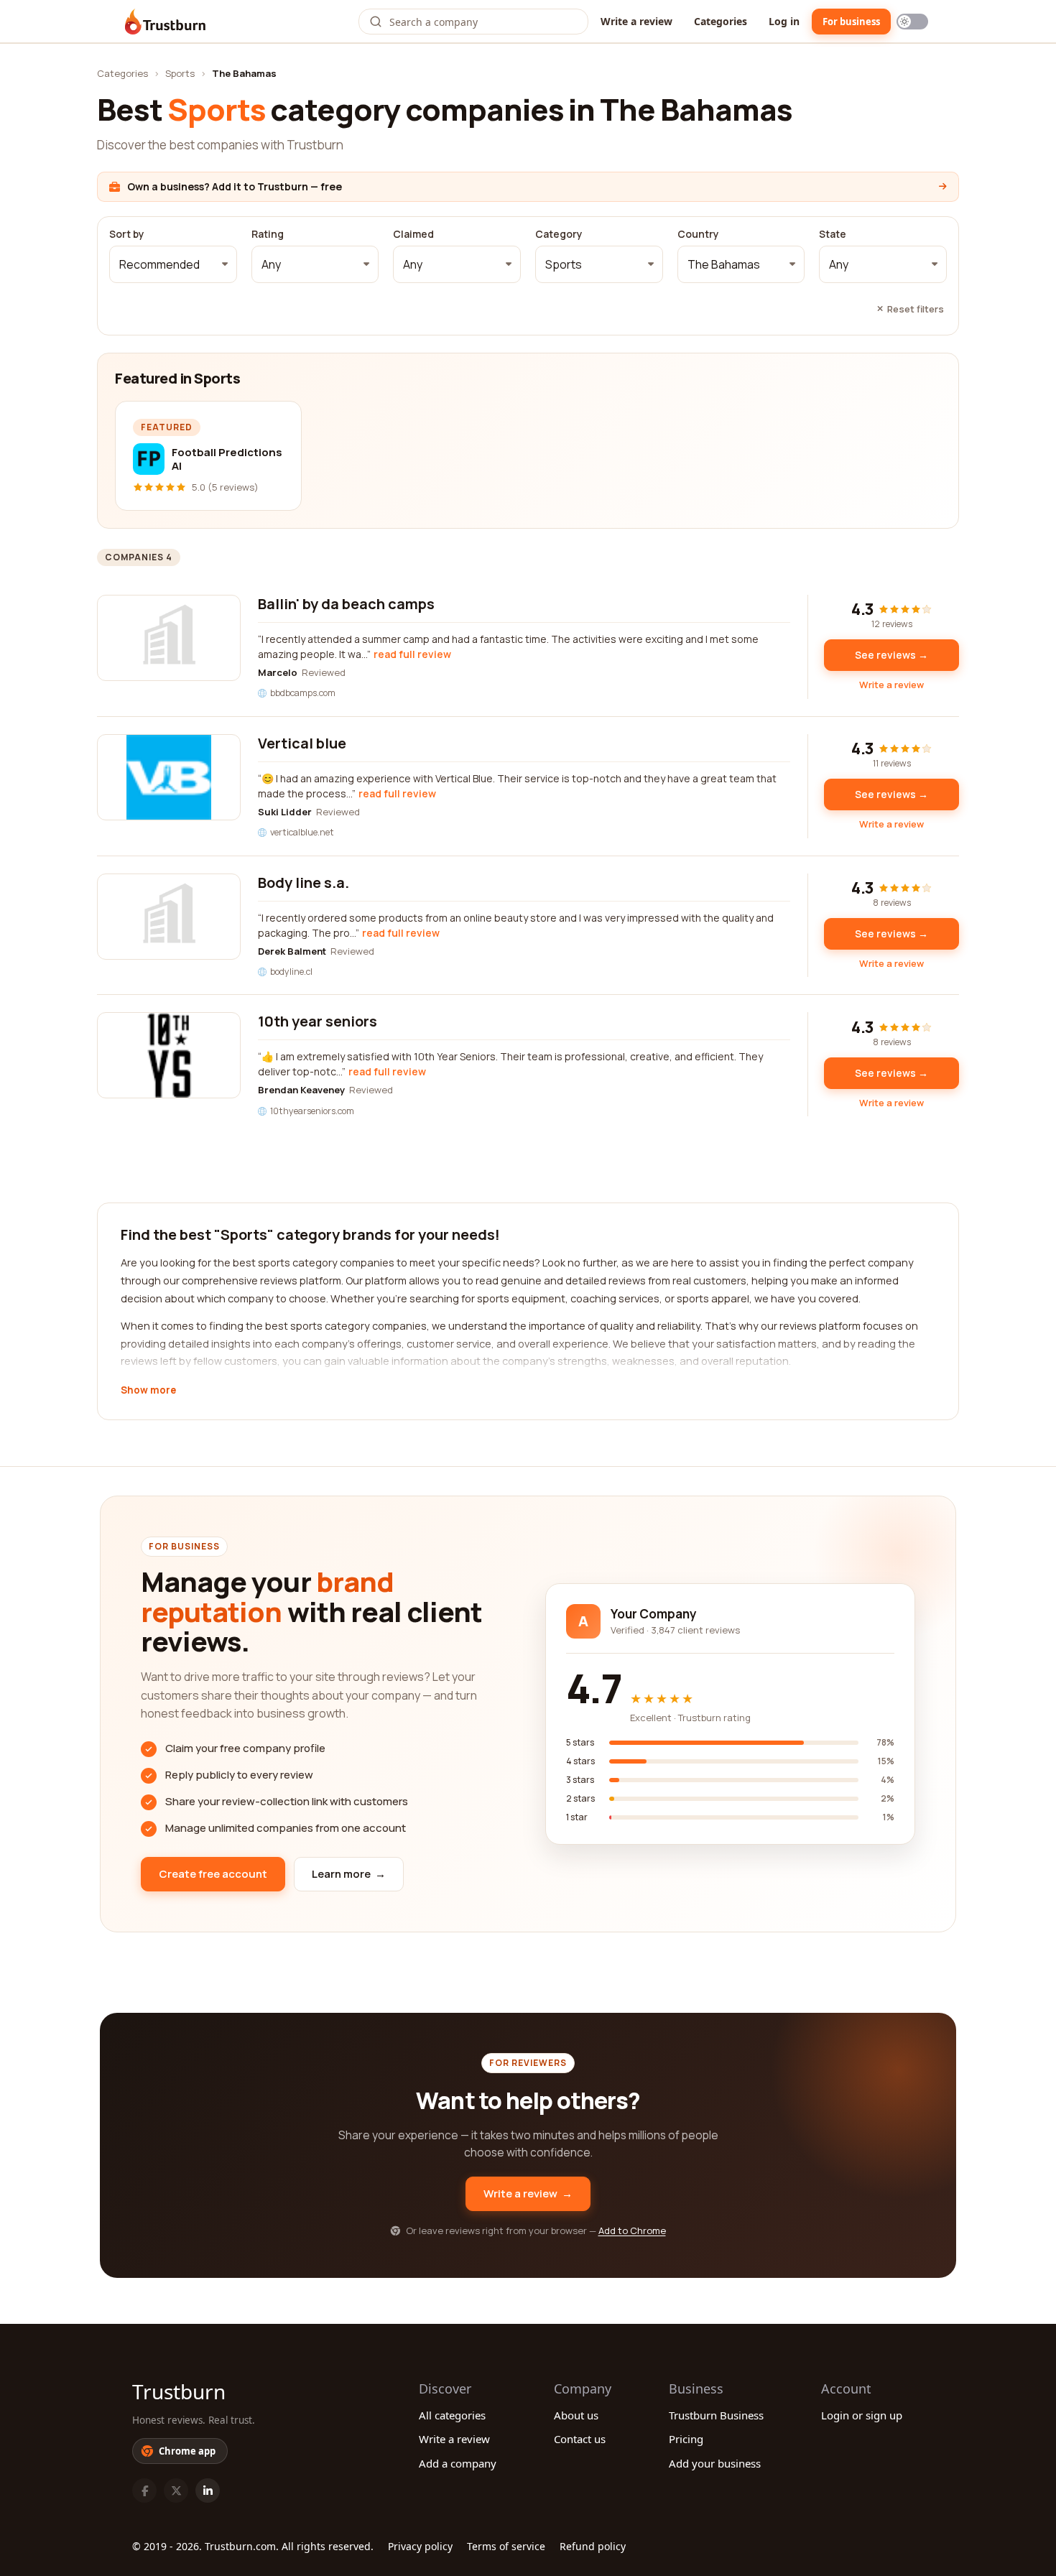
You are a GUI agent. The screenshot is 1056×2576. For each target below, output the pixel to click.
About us (576, 2415)
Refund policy (593, 2546)
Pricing (686, 2439)
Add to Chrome (632, 2230)
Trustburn (179, 2391)
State (833, 234)
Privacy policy (420, 2546)
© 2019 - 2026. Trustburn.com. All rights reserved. (253, 2546)
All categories (452, 2415)
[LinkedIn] (208, 2491)
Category (559, 234)
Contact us (580, 2439)
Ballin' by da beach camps (346, 604)
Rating (268, 234)
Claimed (413, 234)
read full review (412, 654)
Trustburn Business (716, 2415)
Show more (148, 1391)
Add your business (715, 2463)
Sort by (127, 234)
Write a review (636, 21)
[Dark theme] (912, 22)
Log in (784, 21)
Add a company (458, 2463)
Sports (180, 73)
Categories (721, 21)
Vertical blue (302, 743)
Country (698, 234)
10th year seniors (318, 1021)
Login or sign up (862, 2415)
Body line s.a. (304, 882)
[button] (173, 264)
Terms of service (506, 2546)
